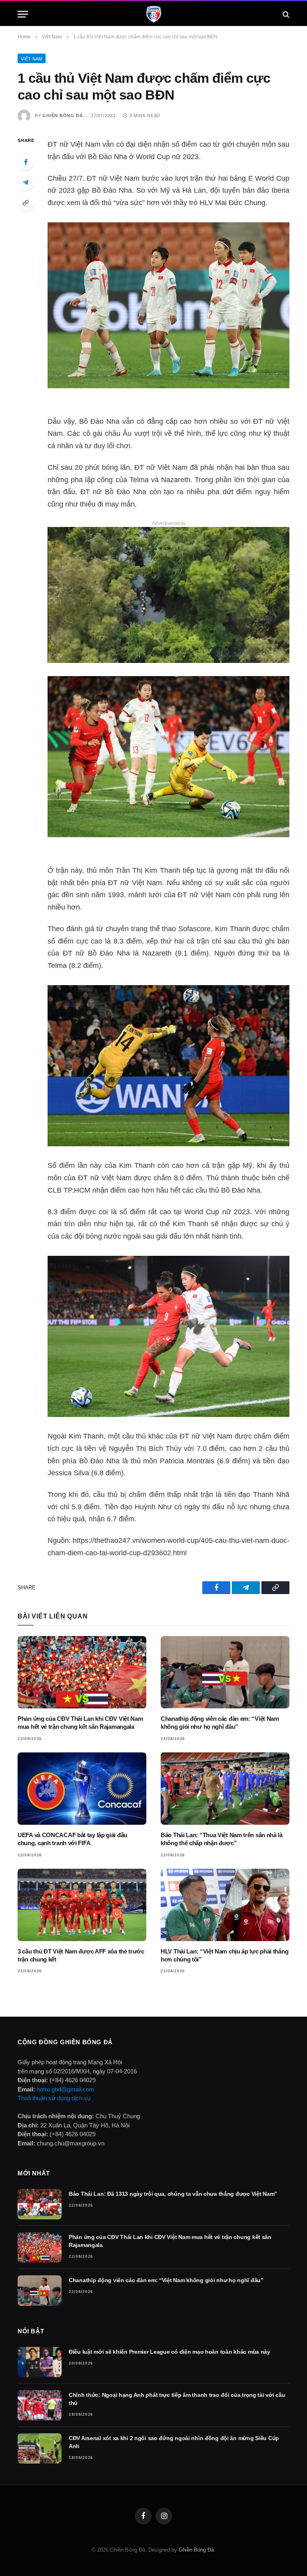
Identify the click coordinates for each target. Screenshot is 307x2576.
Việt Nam (32, 59)
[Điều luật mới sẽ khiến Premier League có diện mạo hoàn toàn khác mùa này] (40, 2362)
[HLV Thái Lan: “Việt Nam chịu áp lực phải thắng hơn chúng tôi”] (225, 1905)
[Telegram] (26, 182)
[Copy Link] (26, 203)
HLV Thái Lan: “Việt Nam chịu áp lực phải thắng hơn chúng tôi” (224, 1955)
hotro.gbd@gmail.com (66, 2089)
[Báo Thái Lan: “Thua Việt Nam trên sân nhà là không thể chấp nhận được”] (225, 1789)
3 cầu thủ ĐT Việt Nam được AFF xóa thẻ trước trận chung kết (81, 1955)
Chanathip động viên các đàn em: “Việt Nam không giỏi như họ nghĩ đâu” (220, 1723)
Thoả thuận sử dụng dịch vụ (54, 2098)
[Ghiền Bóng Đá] (154, 14)
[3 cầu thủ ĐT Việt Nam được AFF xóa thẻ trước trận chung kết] (82, 1905)
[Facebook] (26, 162)
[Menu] (23, 14)
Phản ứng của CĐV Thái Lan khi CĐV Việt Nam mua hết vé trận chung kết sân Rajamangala (80, 1723)
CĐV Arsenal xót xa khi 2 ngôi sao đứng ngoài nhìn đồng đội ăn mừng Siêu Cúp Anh (174, 2442)
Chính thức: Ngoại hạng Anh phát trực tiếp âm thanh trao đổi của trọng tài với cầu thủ (177, 2399)
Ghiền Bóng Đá (63, 116)
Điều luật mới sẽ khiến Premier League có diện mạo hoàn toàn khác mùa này (169, 2352)
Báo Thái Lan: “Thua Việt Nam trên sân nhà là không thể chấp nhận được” (222, 1839)
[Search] (285, 14)
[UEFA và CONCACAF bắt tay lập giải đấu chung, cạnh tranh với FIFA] (82, 1789)
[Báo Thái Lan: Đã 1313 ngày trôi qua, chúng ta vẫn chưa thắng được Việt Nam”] (40, 2204)
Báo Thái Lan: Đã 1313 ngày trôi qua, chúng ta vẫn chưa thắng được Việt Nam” (173, 2194)
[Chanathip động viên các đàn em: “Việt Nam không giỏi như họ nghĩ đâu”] (225, 1672)
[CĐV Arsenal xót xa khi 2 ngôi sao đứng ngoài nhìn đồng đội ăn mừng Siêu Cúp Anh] (40, 2448)
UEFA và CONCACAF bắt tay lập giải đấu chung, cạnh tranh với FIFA (72, 1839)
